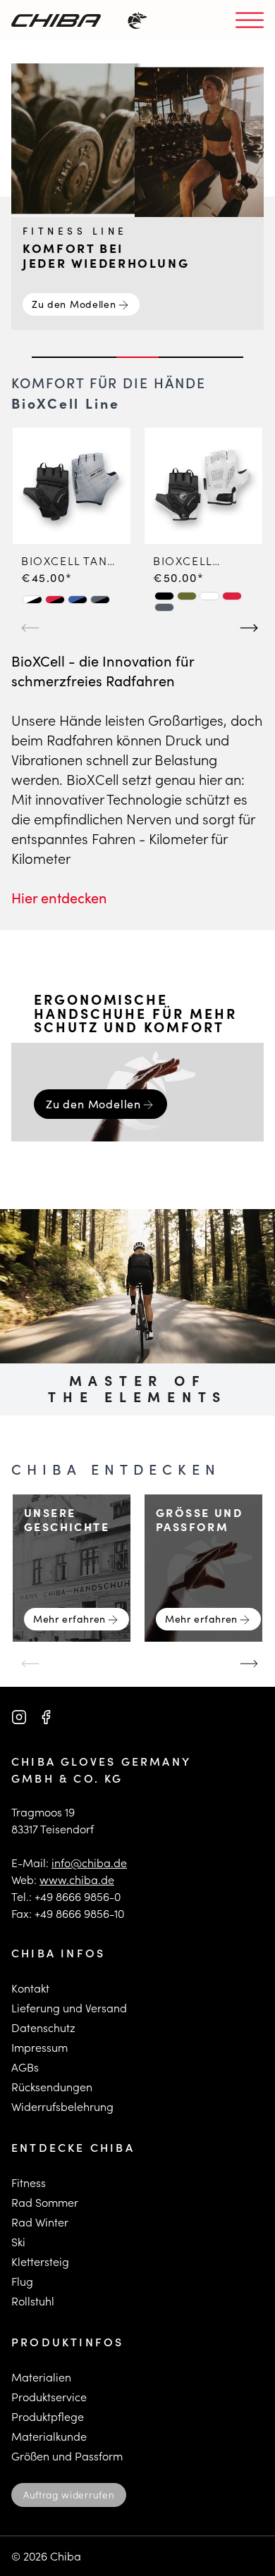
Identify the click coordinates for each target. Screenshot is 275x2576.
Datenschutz (43, 2027)
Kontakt (30, 1988)
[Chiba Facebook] (46, 1717)
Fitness (29, 2182)
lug (25, 2281)
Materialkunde (49, 2436)
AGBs (25, 2067)
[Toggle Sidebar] (250, 21)
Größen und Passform (67, 2456)
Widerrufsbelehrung (62, 2106)
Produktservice (49, 2397)
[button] (32, 600)
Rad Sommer (45, 2202)
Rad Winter (40, 2222)
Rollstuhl (33, 2301)
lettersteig (43, 2261)
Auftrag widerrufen (69, 2495)
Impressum (39, 2047)
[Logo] (56, 20)
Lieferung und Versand (69, 2008)
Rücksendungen (52, 2087)
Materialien (41, 2377)
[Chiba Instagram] (19, 1717)
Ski (18, 2242)
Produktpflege (48, 2416)
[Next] (247, 621)
